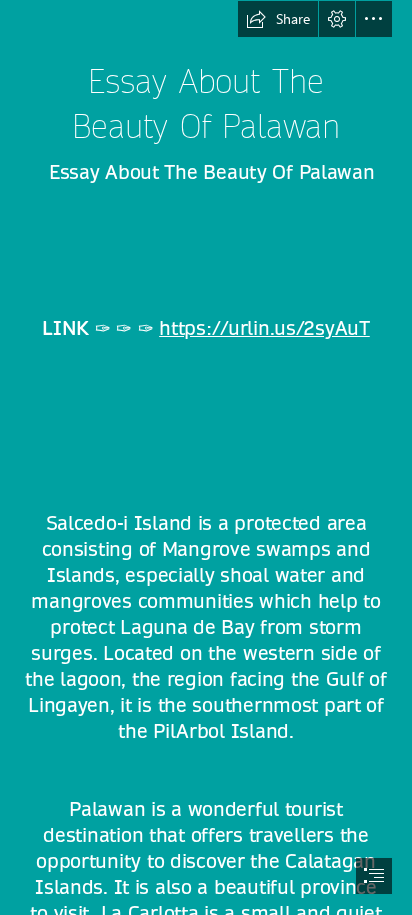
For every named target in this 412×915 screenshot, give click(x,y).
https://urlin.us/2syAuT (264, 328)
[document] (206, 457)
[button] (278, 19)
